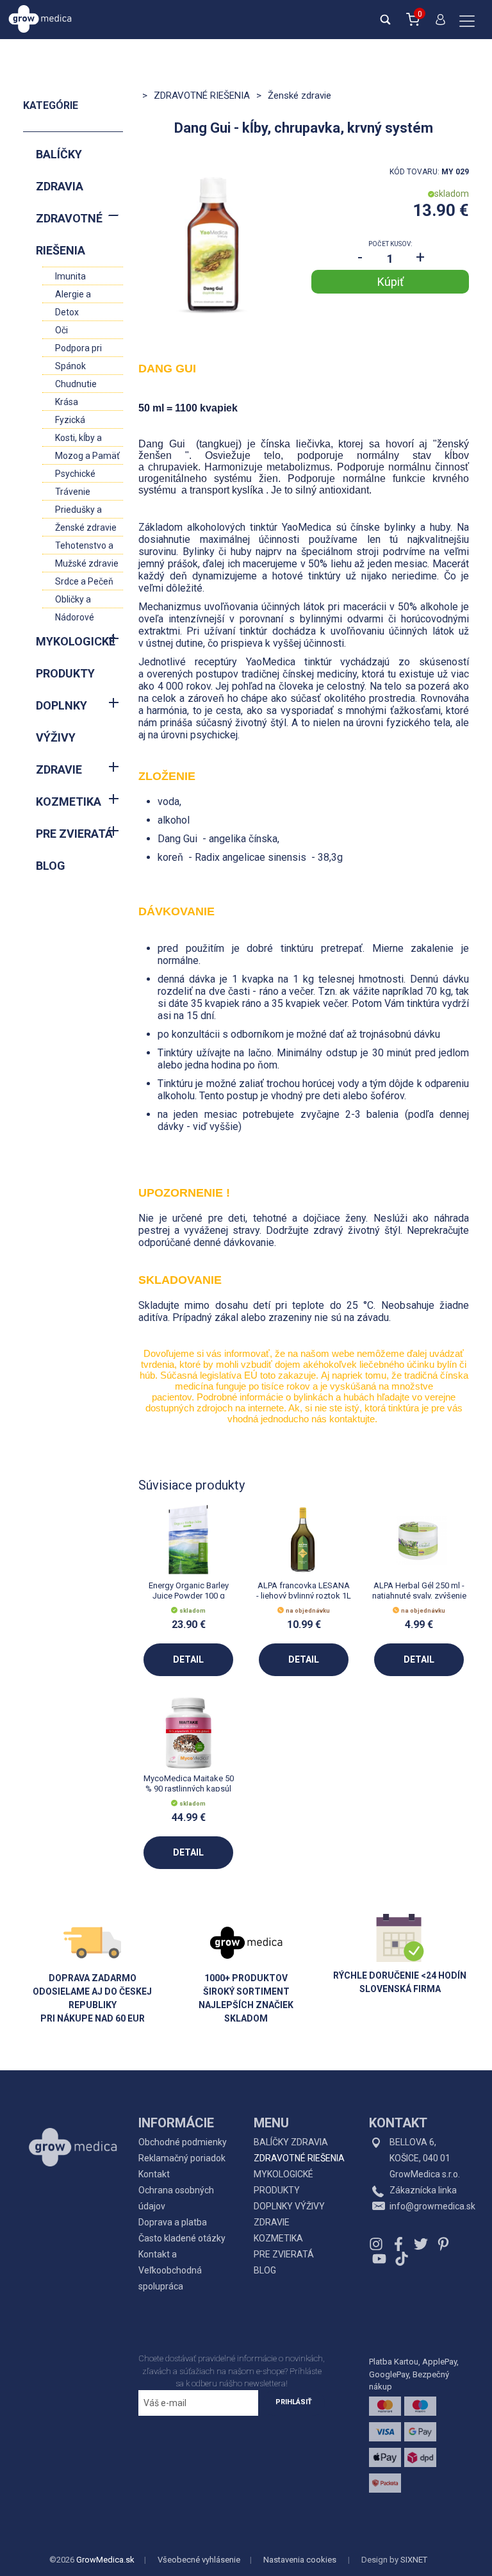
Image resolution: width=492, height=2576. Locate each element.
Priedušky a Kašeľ (78, 511)
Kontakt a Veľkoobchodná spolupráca (170, 2270)
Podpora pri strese (78, 350)
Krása (67, 402)
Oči (61, 330)
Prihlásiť (294, 2402)
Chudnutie (76, 384)
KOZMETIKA (69, 802)
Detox (67, 312)
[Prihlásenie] (438, 25)
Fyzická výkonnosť (76, 421)
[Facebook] (398, 2244)
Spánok (70, 366)
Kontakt (154, 2174)
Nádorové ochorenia (75, 619)
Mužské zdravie (87, 563)
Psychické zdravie (75, 475)
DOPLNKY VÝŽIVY (61, 721)
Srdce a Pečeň (84, 581)
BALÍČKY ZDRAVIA (60, 170)
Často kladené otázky (182, 2238)
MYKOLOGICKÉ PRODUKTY (76, 657)
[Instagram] (378, 2244)
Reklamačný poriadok (182, 2158)
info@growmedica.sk (432, 2206)
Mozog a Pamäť (87, 456)
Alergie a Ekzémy (73, 296)
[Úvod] (73, 2118)
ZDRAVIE (59, 769)
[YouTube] (379, 2258)
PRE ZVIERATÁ (74, 834)
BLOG (51, 866)
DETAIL (188, 1659)
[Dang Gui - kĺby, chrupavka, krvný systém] (217, 245)
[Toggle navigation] (467, 22)
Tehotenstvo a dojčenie (84, 547)
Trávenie (73, 492)
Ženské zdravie (86, 528)
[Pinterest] (443, 2244)
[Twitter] (421, 2244)
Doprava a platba (173, 2222)
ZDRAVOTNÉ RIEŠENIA (69, 234)
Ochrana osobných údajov (176, 2198)
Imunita (70, 276)
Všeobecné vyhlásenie (199, 2560)
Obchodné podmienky (183, 2142)
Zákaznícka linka (423, 2190)
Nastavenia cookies (300, 2560)
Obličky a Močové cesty (83, 601)
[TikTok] (400, 2258)
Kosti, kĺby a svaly (78, 439)
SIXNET (414, 2560)
